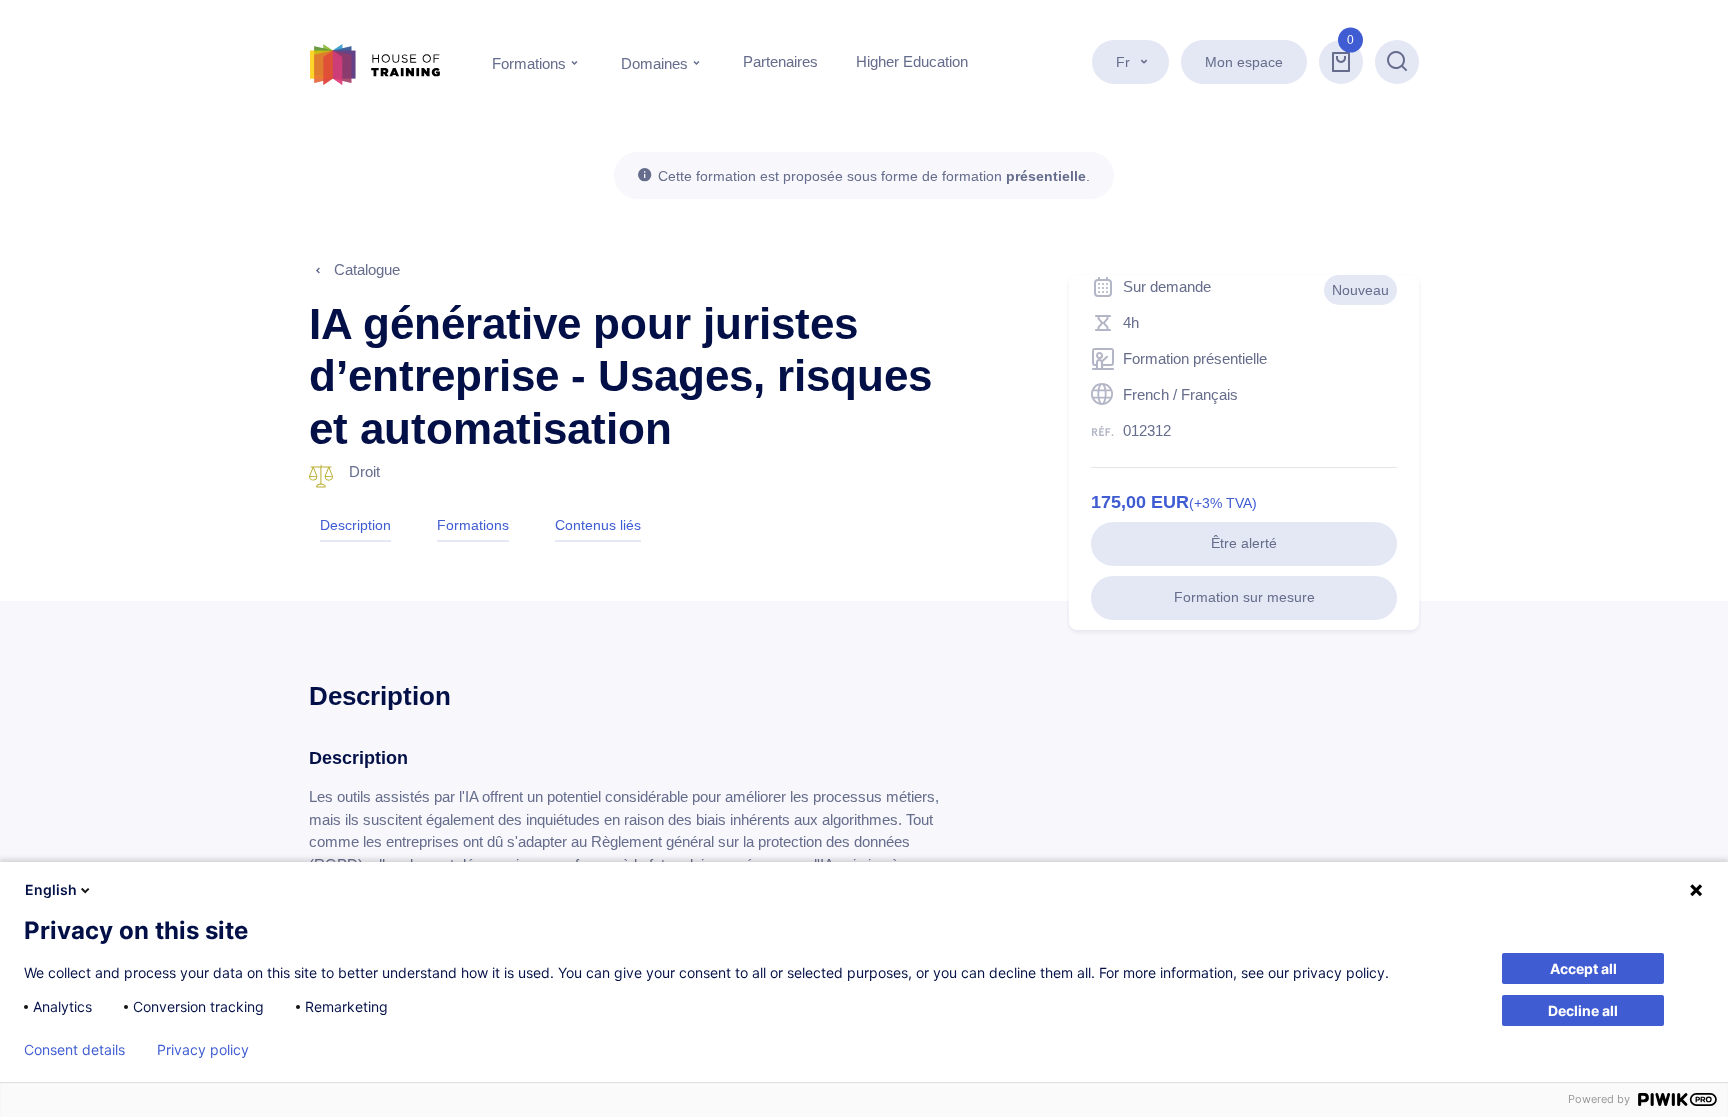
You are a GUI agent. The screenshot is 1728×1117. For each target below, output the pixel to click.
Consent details (74, 1050)
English (51, 889)
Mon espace (1244, 62)
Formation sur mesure (1244, 597)
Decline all (1583, 1010)
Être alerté (1244, 543)
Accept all (1583, 968)
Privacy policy (203, 1050)
